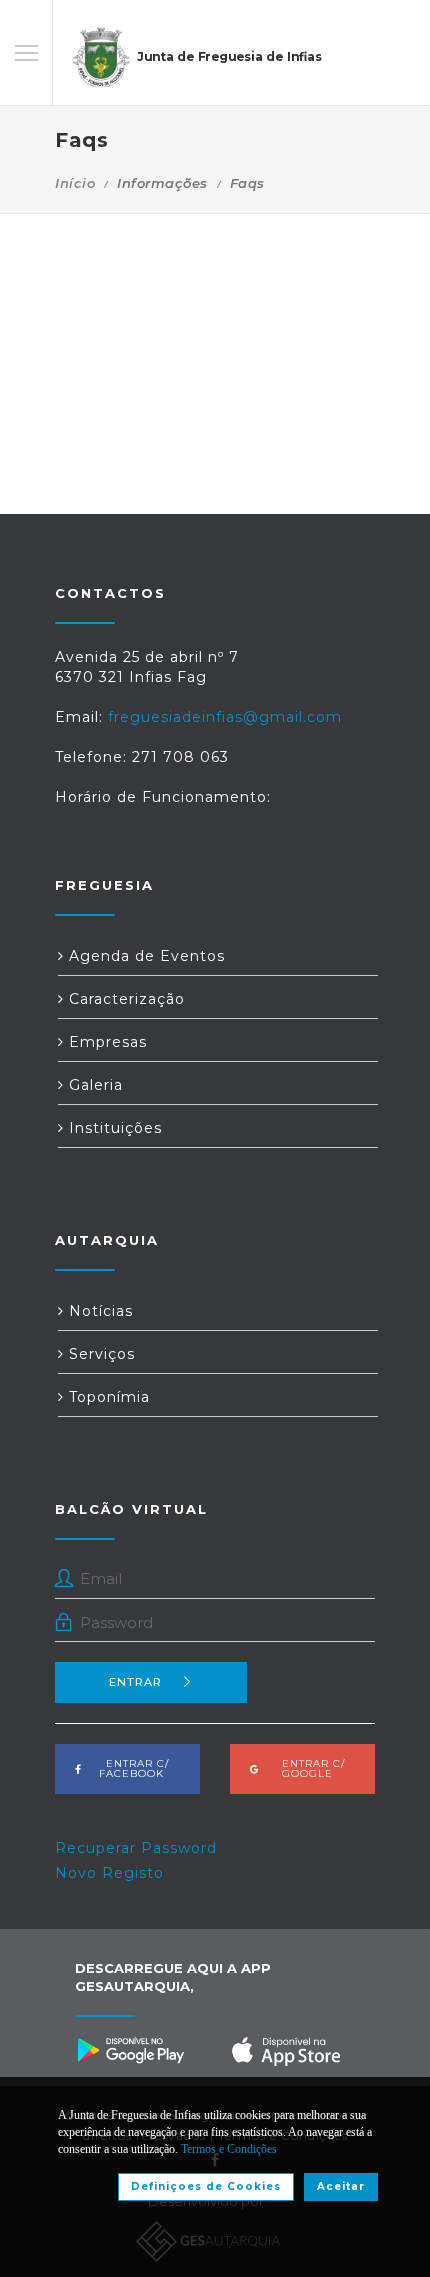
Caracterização (124, 999)
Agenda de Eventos (144, 956)
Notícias (98, 1311)
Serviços (99, 1354)
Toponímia (107, 1397)
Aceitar (341, 2186)
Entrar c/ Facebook (131, 1768)
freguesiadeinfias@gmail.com (225, 717)
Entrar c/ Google (307, 1768)
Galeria (93, 1085)
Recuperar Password (136, 1848)
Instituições (113, 1128)
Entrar (135, 1682)
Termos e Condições (229, 2149)
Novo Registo (109, 1873)
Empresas (105, 1042)
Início (75, 183)
